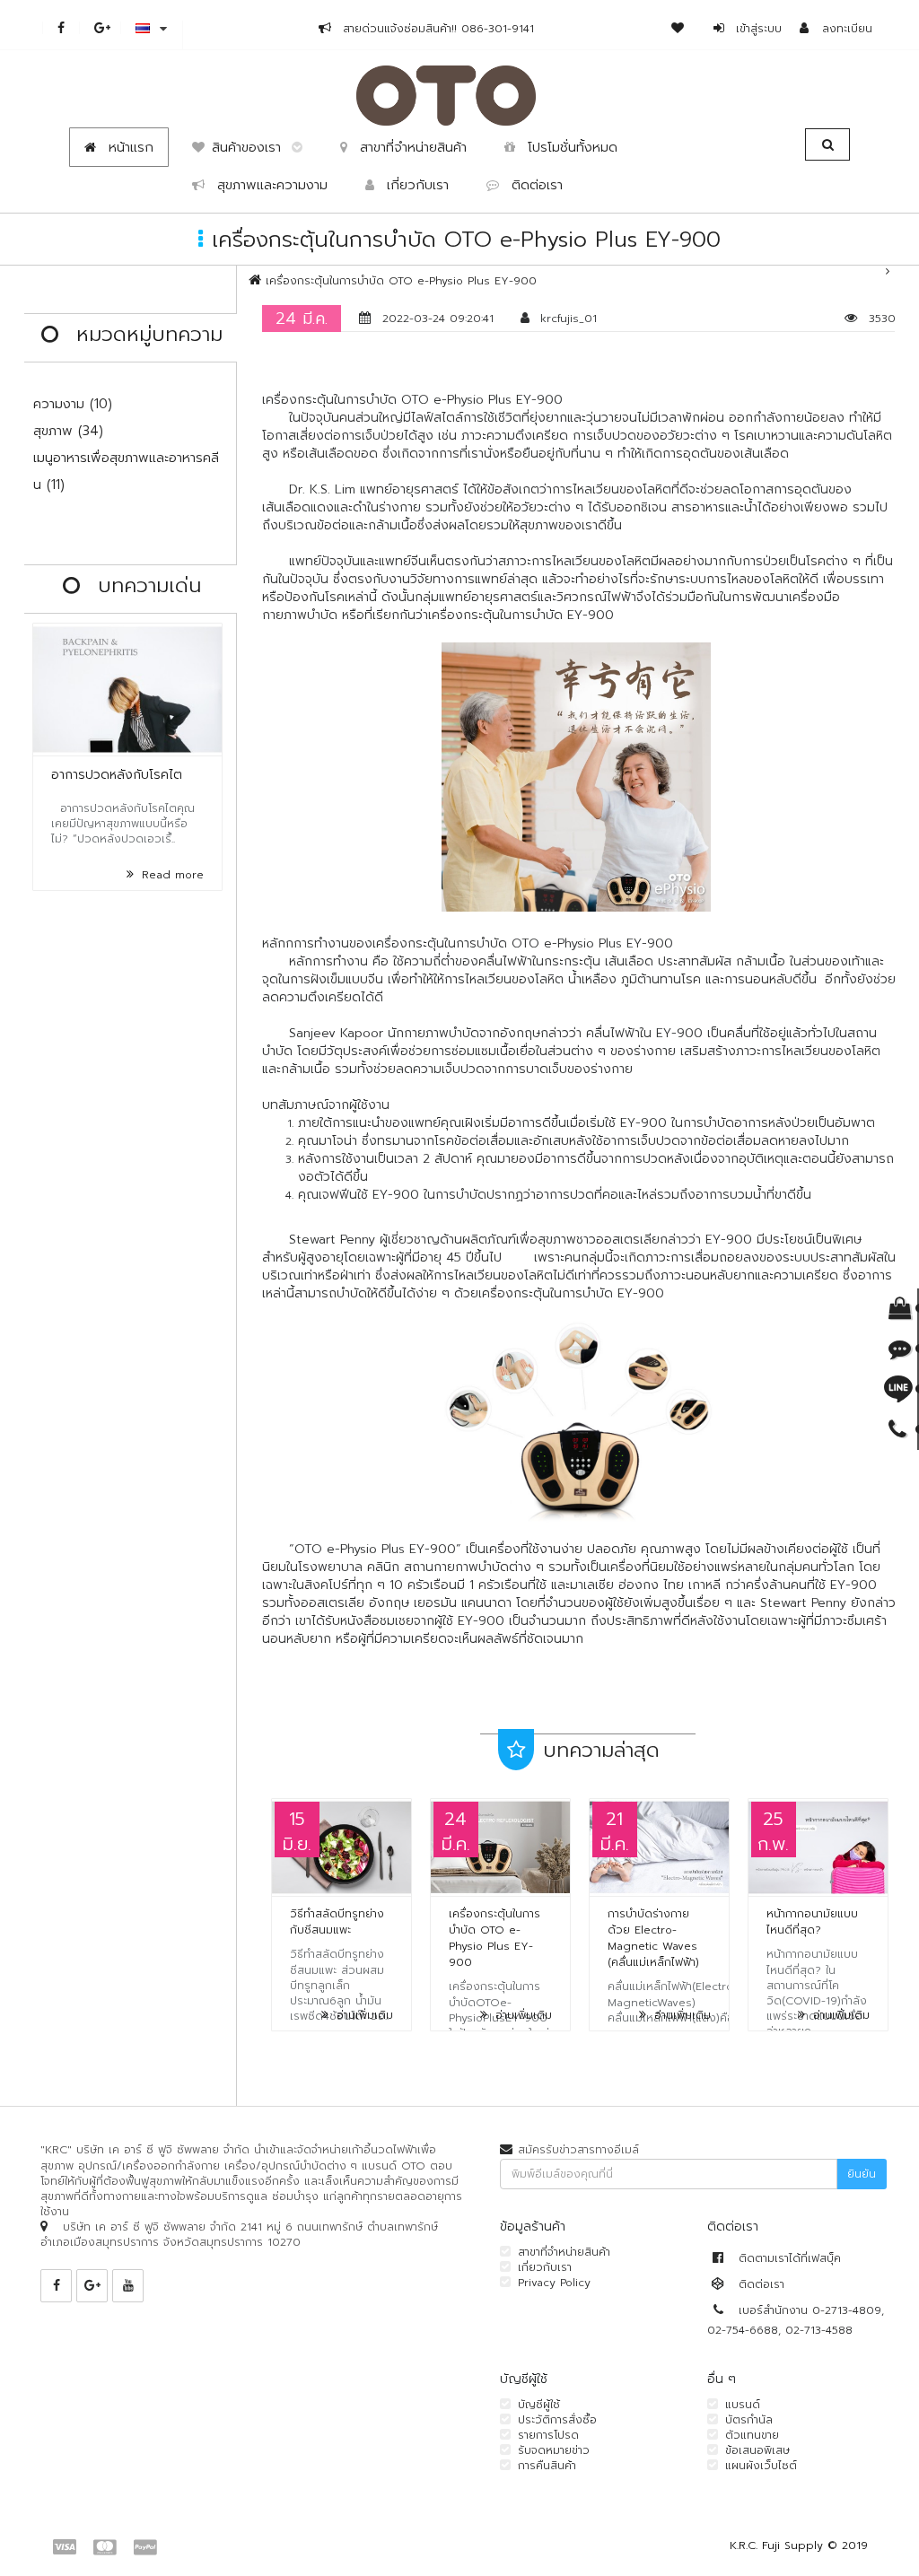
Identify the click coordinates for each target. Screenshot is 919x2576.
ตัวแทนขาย (752, 2435)
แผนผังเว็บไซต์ (761, 2466)
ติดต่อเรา (534, 185)
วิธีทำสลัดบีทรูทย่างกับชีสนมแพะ (337, 1922)
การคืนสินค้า (547, 2466)
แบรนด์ (743, 2405)
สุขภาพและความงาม (270, 185)
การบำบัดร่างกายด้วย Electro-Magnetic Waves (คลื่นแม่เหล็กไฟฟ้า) (653, 1938)
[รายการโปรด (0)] (684, 29)
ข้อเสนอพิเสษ (757, 2450)
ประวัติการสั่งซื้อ (557, 2420)
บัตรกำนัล (749, 2420)
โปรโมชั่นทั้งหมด (570, 147)
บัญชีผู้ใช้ (539, 2405)
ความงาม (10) (73, 404)
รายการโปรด (548, 2435)
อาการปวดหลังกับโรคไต (117, 775)
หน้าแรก (128, 147)
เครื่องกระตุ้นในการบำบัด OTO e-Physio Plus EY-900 (401, 281)
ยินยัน (862, 2174)
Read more (171, 875)
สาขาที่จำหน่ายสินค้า (411, 147)
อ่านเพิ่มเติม (363, 2015)
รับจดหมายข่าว (554, 2450)
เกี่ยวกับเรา (415, 185)
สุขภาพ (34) (68, 431)
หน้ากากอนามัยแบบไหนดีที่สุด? (812, 1922)
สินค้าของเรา (252, 147)
